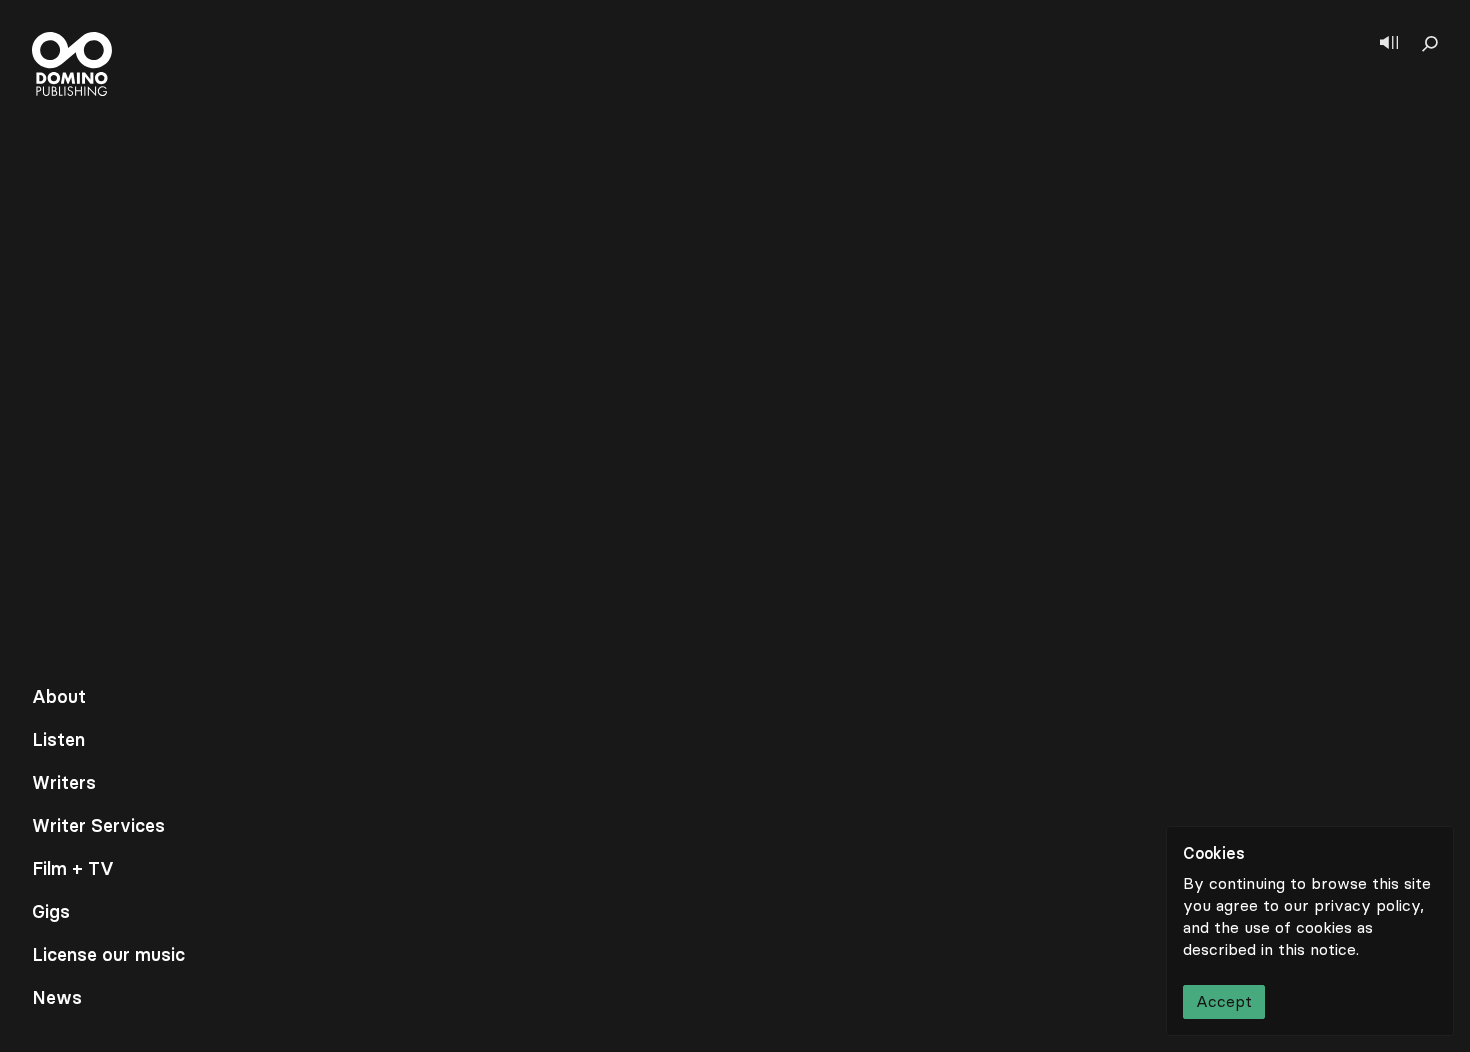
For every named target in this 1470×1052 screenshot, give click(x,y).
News (57, 998)
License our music (108, 955)
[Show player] (1389, 44)
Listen (58, 740)
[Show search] (1430, 44)
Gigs (51, 912)
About (59, 697)
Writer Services (98, 826)
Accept (1224, 1001)
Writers (64, 783)
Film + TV (73, 869)
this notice (1317, 949)
